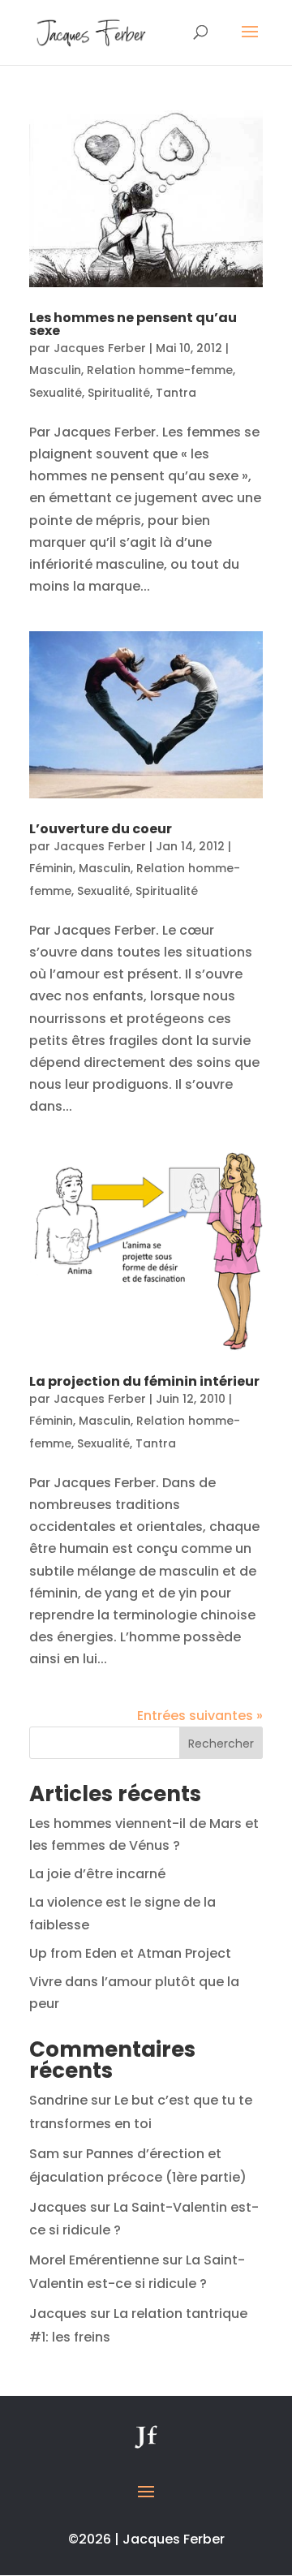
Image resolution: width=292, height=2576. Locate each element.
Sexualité (56, 393)
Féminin (51, 868)
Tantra (176, 393)
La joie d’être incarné (97, 1874)
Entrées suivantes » (200, 1716)
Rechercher (221, 1744)
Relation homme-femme (160, 370)
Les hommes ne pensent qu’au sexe (133, 324)
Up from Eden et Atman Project (130, 1953)
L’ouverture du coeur (101, 829)
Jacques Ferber (100, 348)
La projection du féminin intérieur (144, 1381)
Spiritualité (119, 393)
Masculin (55, 370)
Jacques (58, 2207)
